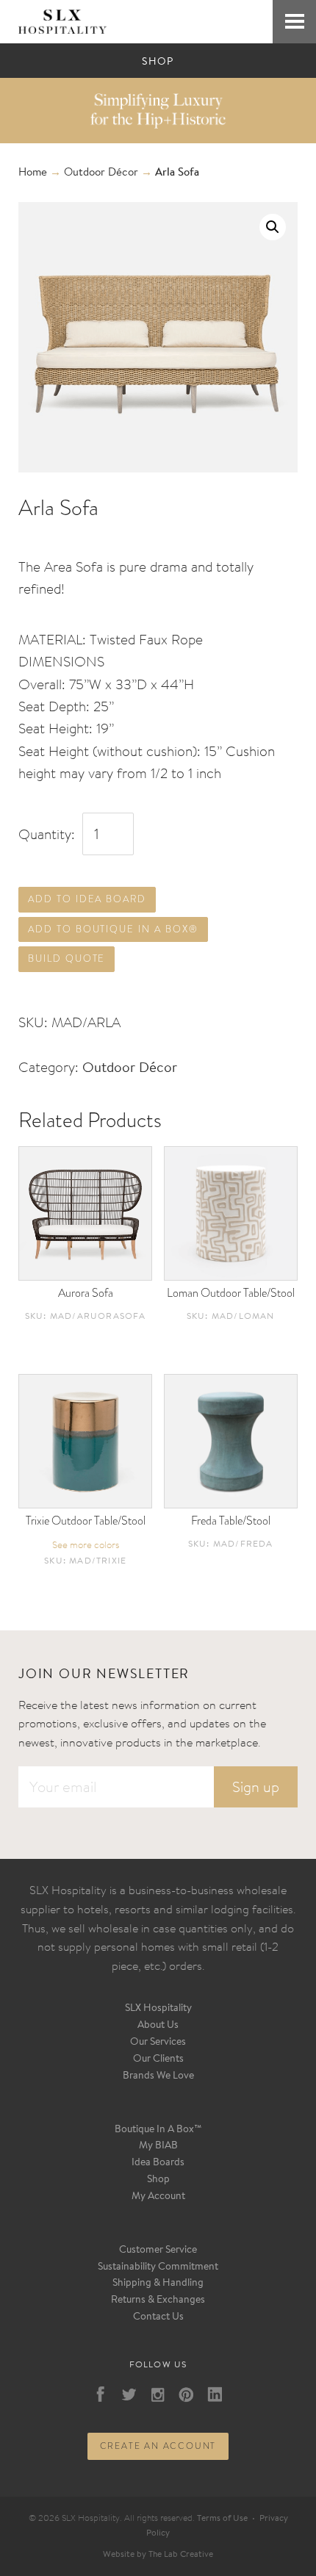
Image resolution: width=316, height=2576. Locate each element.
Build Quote (67, 958)
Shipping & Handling (158, 2284)
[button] (273, 227)
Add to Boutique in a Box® (113, 929)
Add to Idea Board (87, 899)
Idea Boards (158, 2163)
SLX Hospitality (158, 2009)
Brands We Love (158, 2076)
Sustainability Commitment (158, 2267)
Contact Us (158, 2317)
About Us (158, 2026)
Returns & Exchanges (158, 2300)
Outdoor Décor (101, 173)
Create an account (158, 2446)
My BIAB (158, 2146)
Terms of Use (222, 2519)
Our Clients (158, 2059)
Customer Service (158, 2251)
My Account (158, 2197)
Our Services (158, 2043)
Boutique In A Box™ (158, 2130)
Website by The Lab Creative (158, 2555)
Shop (158, 2180)
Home (33, 173)
